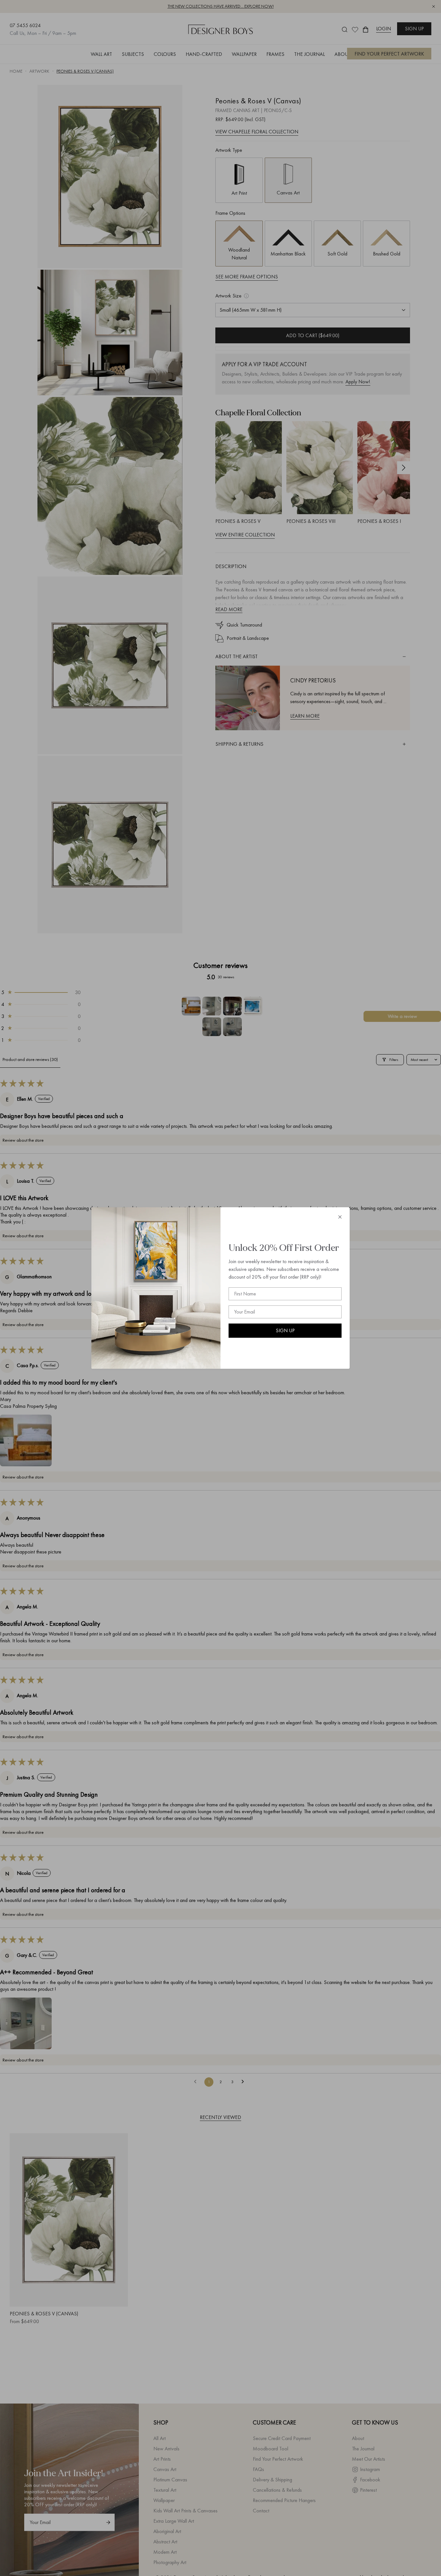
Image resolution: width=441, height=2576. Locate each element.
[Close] (340, 1217)
